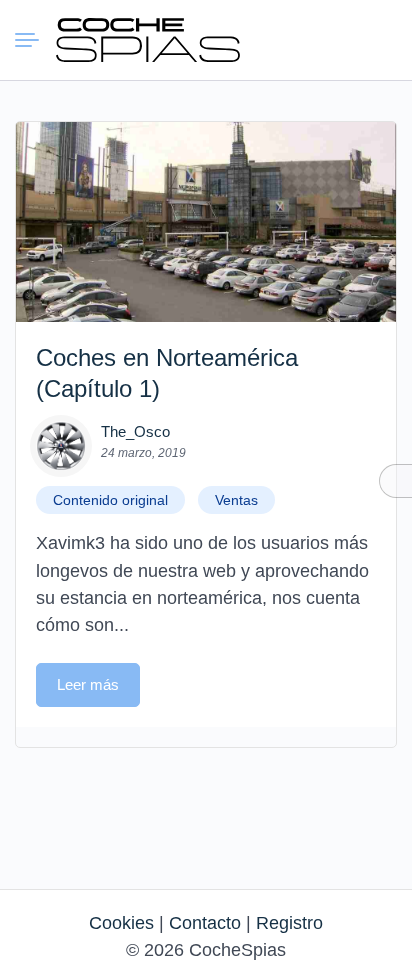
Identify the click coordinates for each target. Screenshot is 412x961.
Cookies (121, 923)
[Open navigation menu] (35, 40)
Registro (289, 923)
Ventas (236, 500)
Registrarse (379, 39)
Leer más (88, 684)
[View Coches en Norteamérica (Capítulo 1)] (206, 222)
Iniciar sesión (343, 39)
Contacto (205, 923)
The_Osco (135, 431)
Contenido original (110, 500)
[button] (307, 40)
